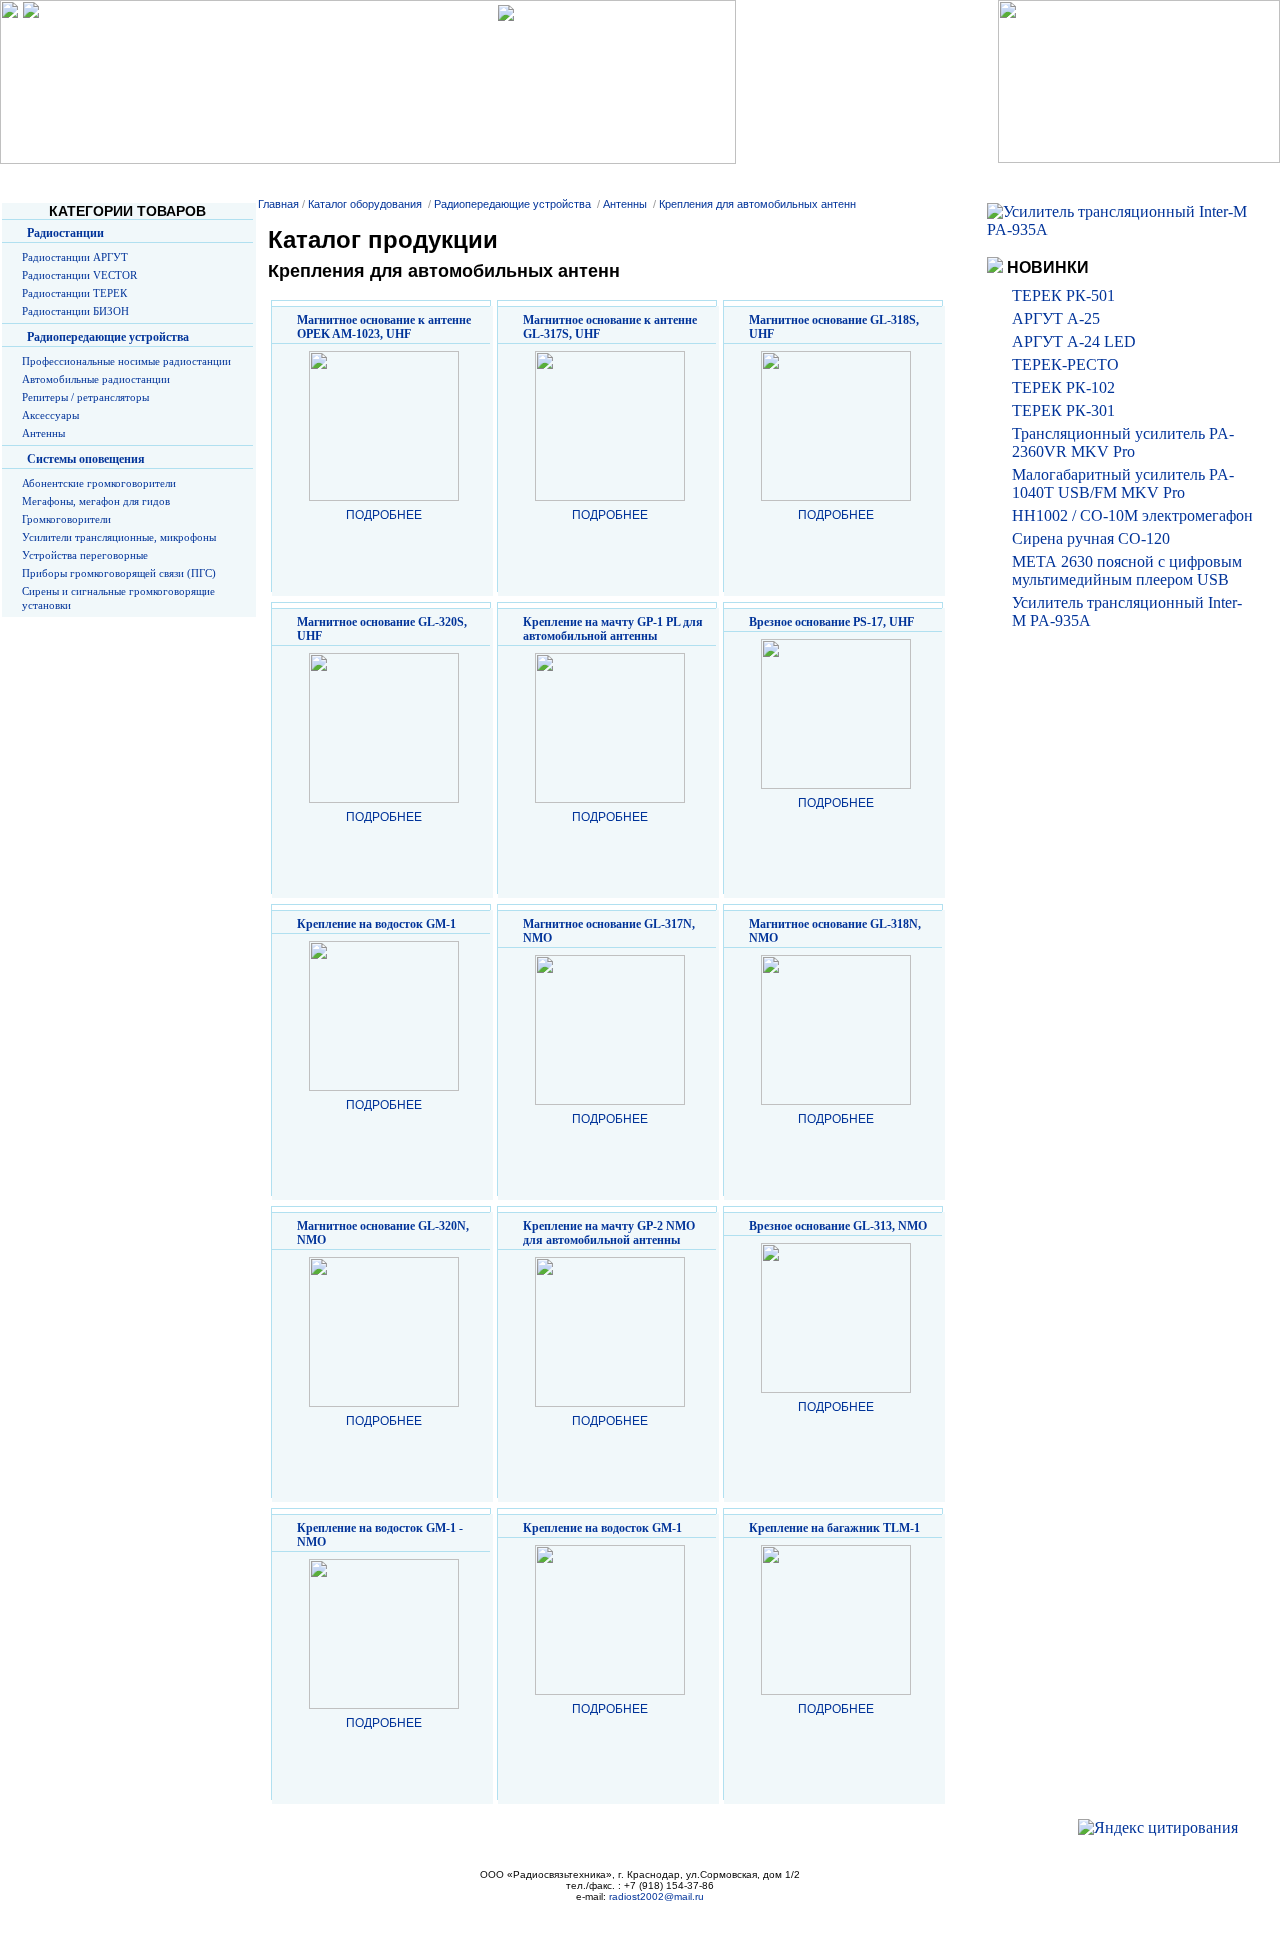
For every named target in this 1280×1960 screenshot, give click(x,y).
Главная (278, 204)
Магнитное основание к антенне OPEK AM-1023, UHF (384, 327)
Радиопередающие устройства (108, 337)
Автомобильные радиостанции (96, 379)
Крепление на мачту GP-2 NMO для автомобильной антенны (609, 1233)
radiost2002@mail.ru (656, 1896)
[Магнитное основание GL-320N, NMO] (384, 1403)
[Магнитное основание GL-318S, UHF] (836, 497)
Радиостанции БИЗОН (75, 311)
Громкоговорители (66, 519)
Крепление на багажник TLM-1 (834, 1528)
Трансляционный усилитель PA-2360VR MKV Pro (1123, 442)
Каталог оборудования (365, 204)
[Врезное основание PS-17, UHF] (836, 785)
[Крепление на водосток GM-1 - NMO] (384, 1705)
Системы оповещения (86, 459)
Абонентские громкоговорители (99, 483)
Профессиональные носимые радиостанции (126, 361)
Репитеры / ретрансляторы (85, 397)
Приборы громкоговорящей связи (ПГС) (119, 573)
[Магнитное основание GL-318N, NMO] (836, 1101)
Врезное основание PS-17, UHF (831, 622)
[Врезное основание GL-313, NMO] (836, 1389)
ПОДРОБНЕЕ (384, 515)
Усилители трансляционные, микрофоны (119, 537)
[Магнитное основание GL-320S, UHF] (384, 799)
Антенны (43, 433)
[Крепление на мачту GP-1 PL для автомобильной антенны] (610, 799)
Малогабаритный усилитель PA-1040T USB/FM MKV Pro (1123, 483)
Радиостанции (65, 233)
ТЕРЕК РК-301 (1063, 410)
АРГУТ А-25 (1056, 318)
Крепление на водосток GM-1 (376, 924)
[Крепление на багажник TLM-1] (836, 1691)
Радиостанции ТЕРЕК (74, 293)
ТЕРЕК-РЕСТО (1065, 364)
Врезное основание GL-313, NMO (838, 1226)
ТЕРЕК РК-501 (1063, 295)
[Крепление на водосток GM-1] (384, 1087)
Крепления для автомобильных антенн (757, 204)
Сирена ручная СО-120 (1091, 538)
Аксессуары (50, 415)
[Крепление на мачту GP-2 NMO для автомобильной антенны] (610, 1403)
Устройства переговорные (85, 555)
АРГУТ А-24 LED (1074, 341)
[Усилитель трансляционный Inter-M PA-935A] (1120, 229)
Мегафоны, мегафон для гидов (96, 501)
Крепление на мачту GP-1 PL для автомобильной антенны (613, 629)
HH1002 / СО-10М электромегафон (1132, 515)
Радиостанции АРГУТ (75, 257)
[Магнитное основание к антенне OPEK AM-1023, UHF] (384, 497)
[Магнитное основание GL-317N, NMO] (610, 1101)
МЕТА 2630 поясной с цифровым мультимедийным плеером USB (1127, 570)
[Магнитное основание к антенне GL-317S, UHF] (610, 497)
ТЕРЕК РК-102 (1063, 387)
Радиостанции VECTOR (79, 275)
